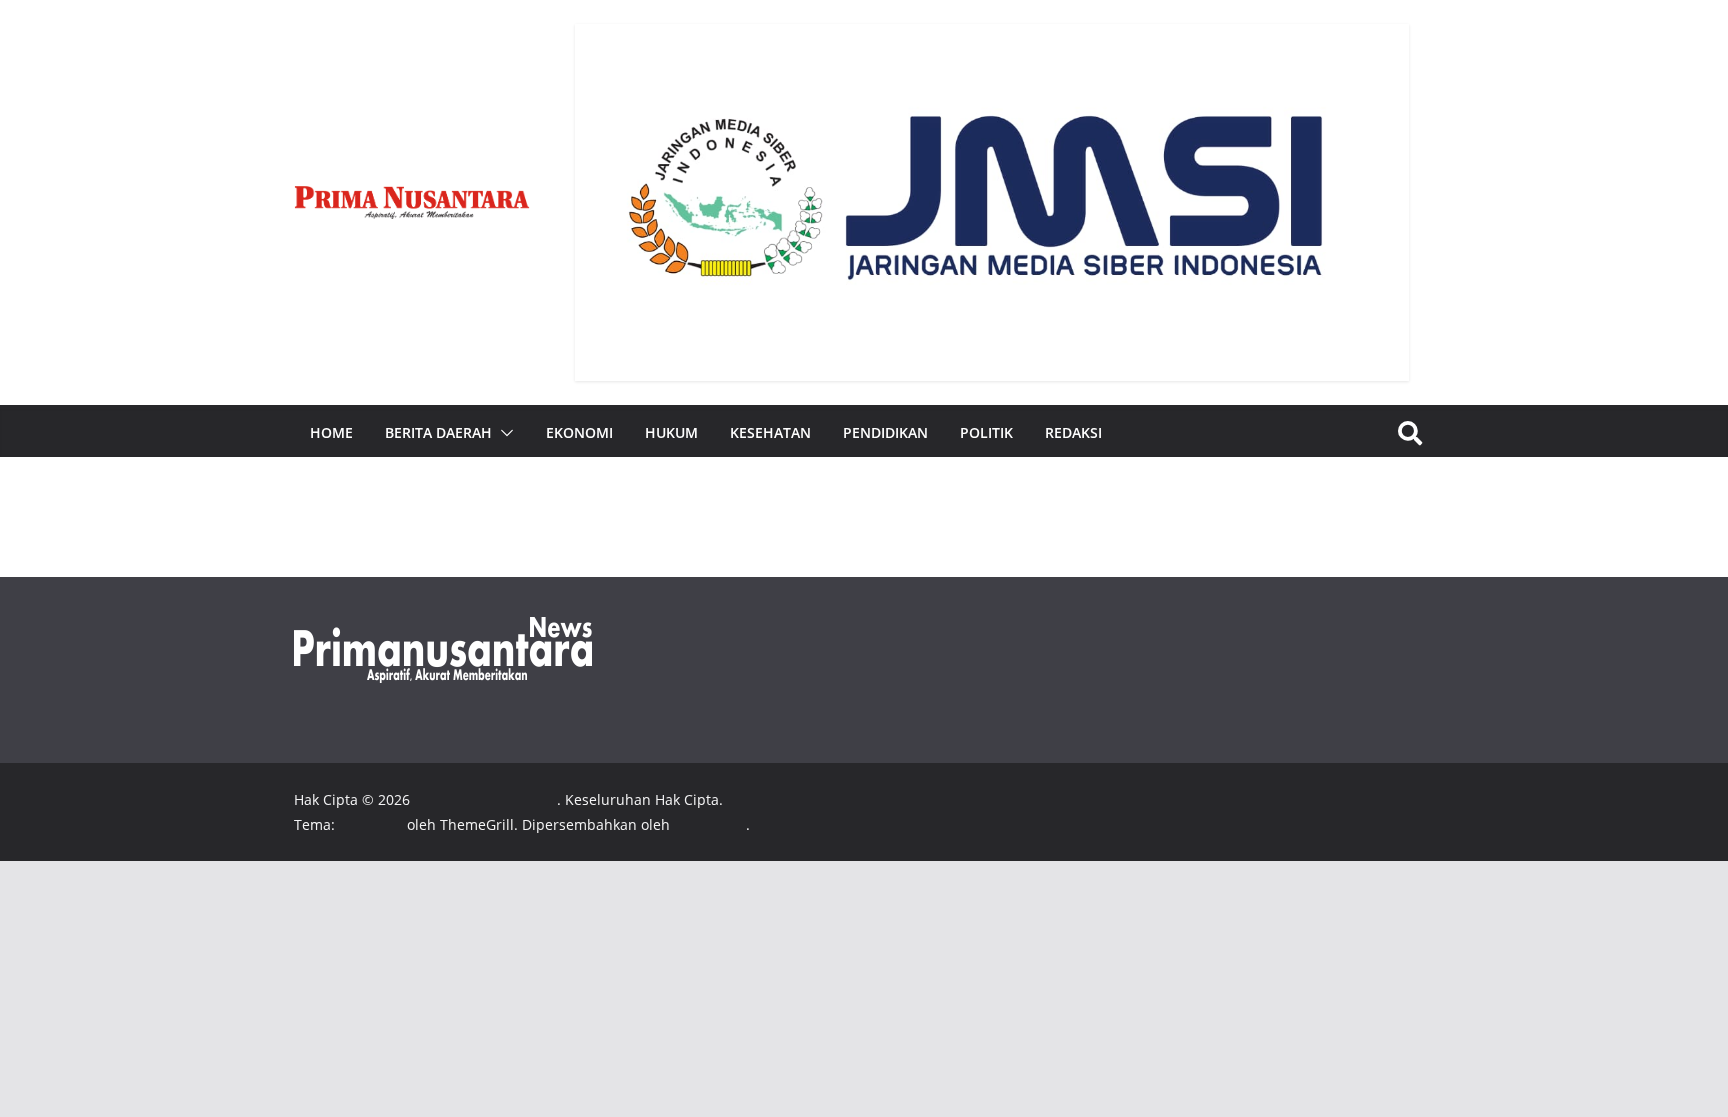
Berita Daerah (438, 432)
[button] (503, 433)
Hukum (671, 432)
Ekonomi (579, 432)
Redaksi (1073, 432)
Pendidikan (885, 432)
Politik (986, 432)
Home (331, 432)
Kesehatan (770, 432)
